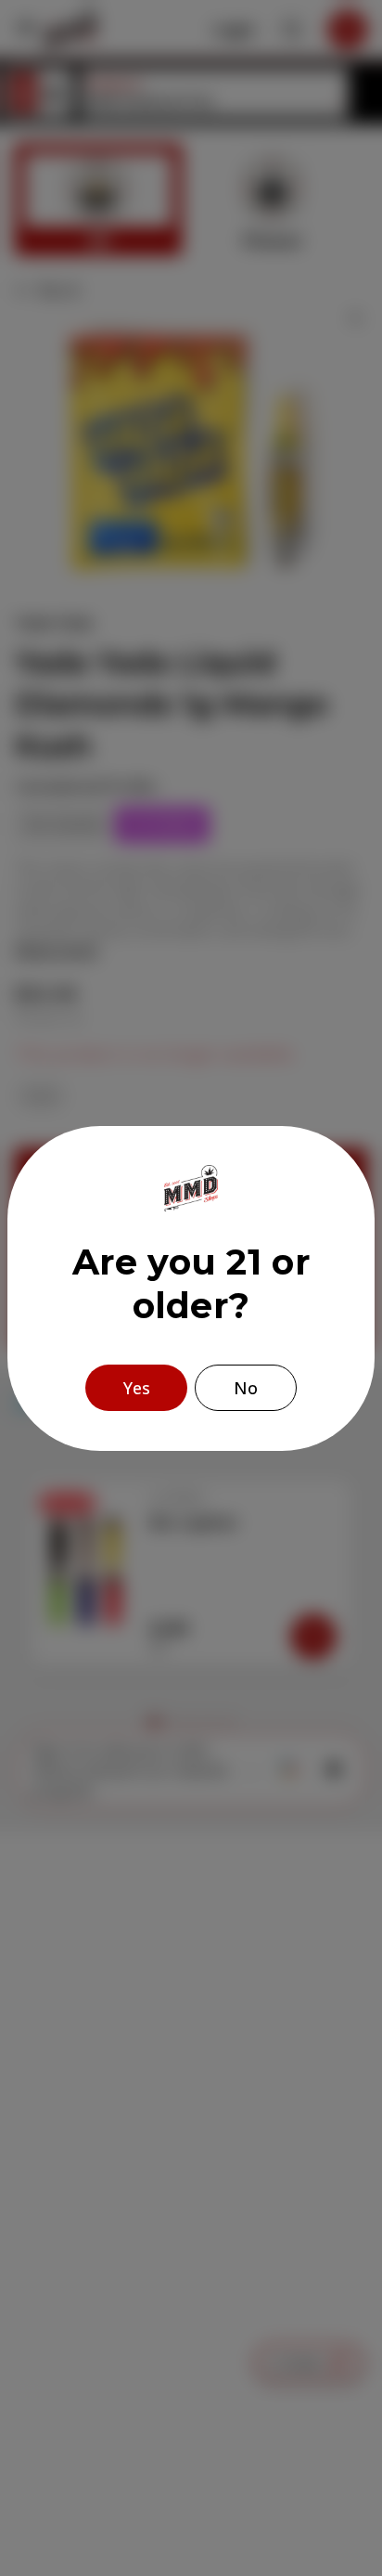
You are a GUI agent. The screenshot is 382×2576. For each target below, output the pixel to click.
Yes (137, 1388)
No (246, 1388)
